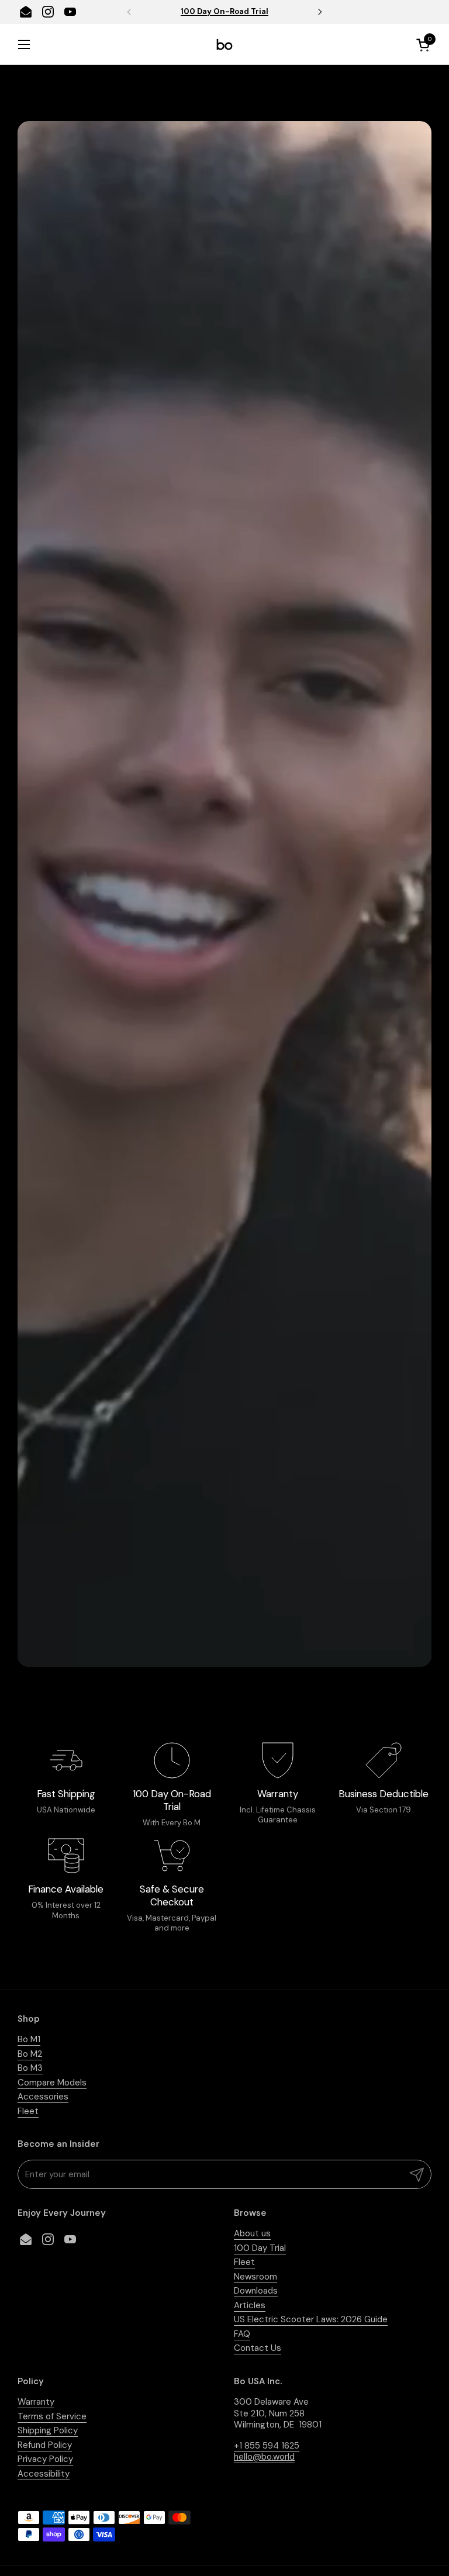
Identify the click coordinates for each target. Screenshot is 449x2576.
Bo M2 (30, 2054)
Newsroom (255, 2277)
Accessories (43, 2097)
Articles (250, 2305)
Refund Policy (45, 2445)
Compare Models (52, 2083)
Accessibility (44, 2474)
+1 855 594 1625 (267, 2446)
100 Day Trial (260, 2248)
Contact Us (258, 2348)
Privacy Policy (45, 2459)
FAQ (242, 2334)
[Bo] (224, 44)
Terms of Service (52, 2416)
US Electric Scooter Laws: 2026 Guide (311, 2319)
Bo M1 (29, 2039)
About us (252, 2233)
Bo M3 (30, 2068)
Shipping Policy (48, 2430)
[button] (425, 45)
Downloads (256, 2291)
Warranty (36, 2402)
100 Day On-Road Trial (224, 12)
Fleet (28, 2111)
